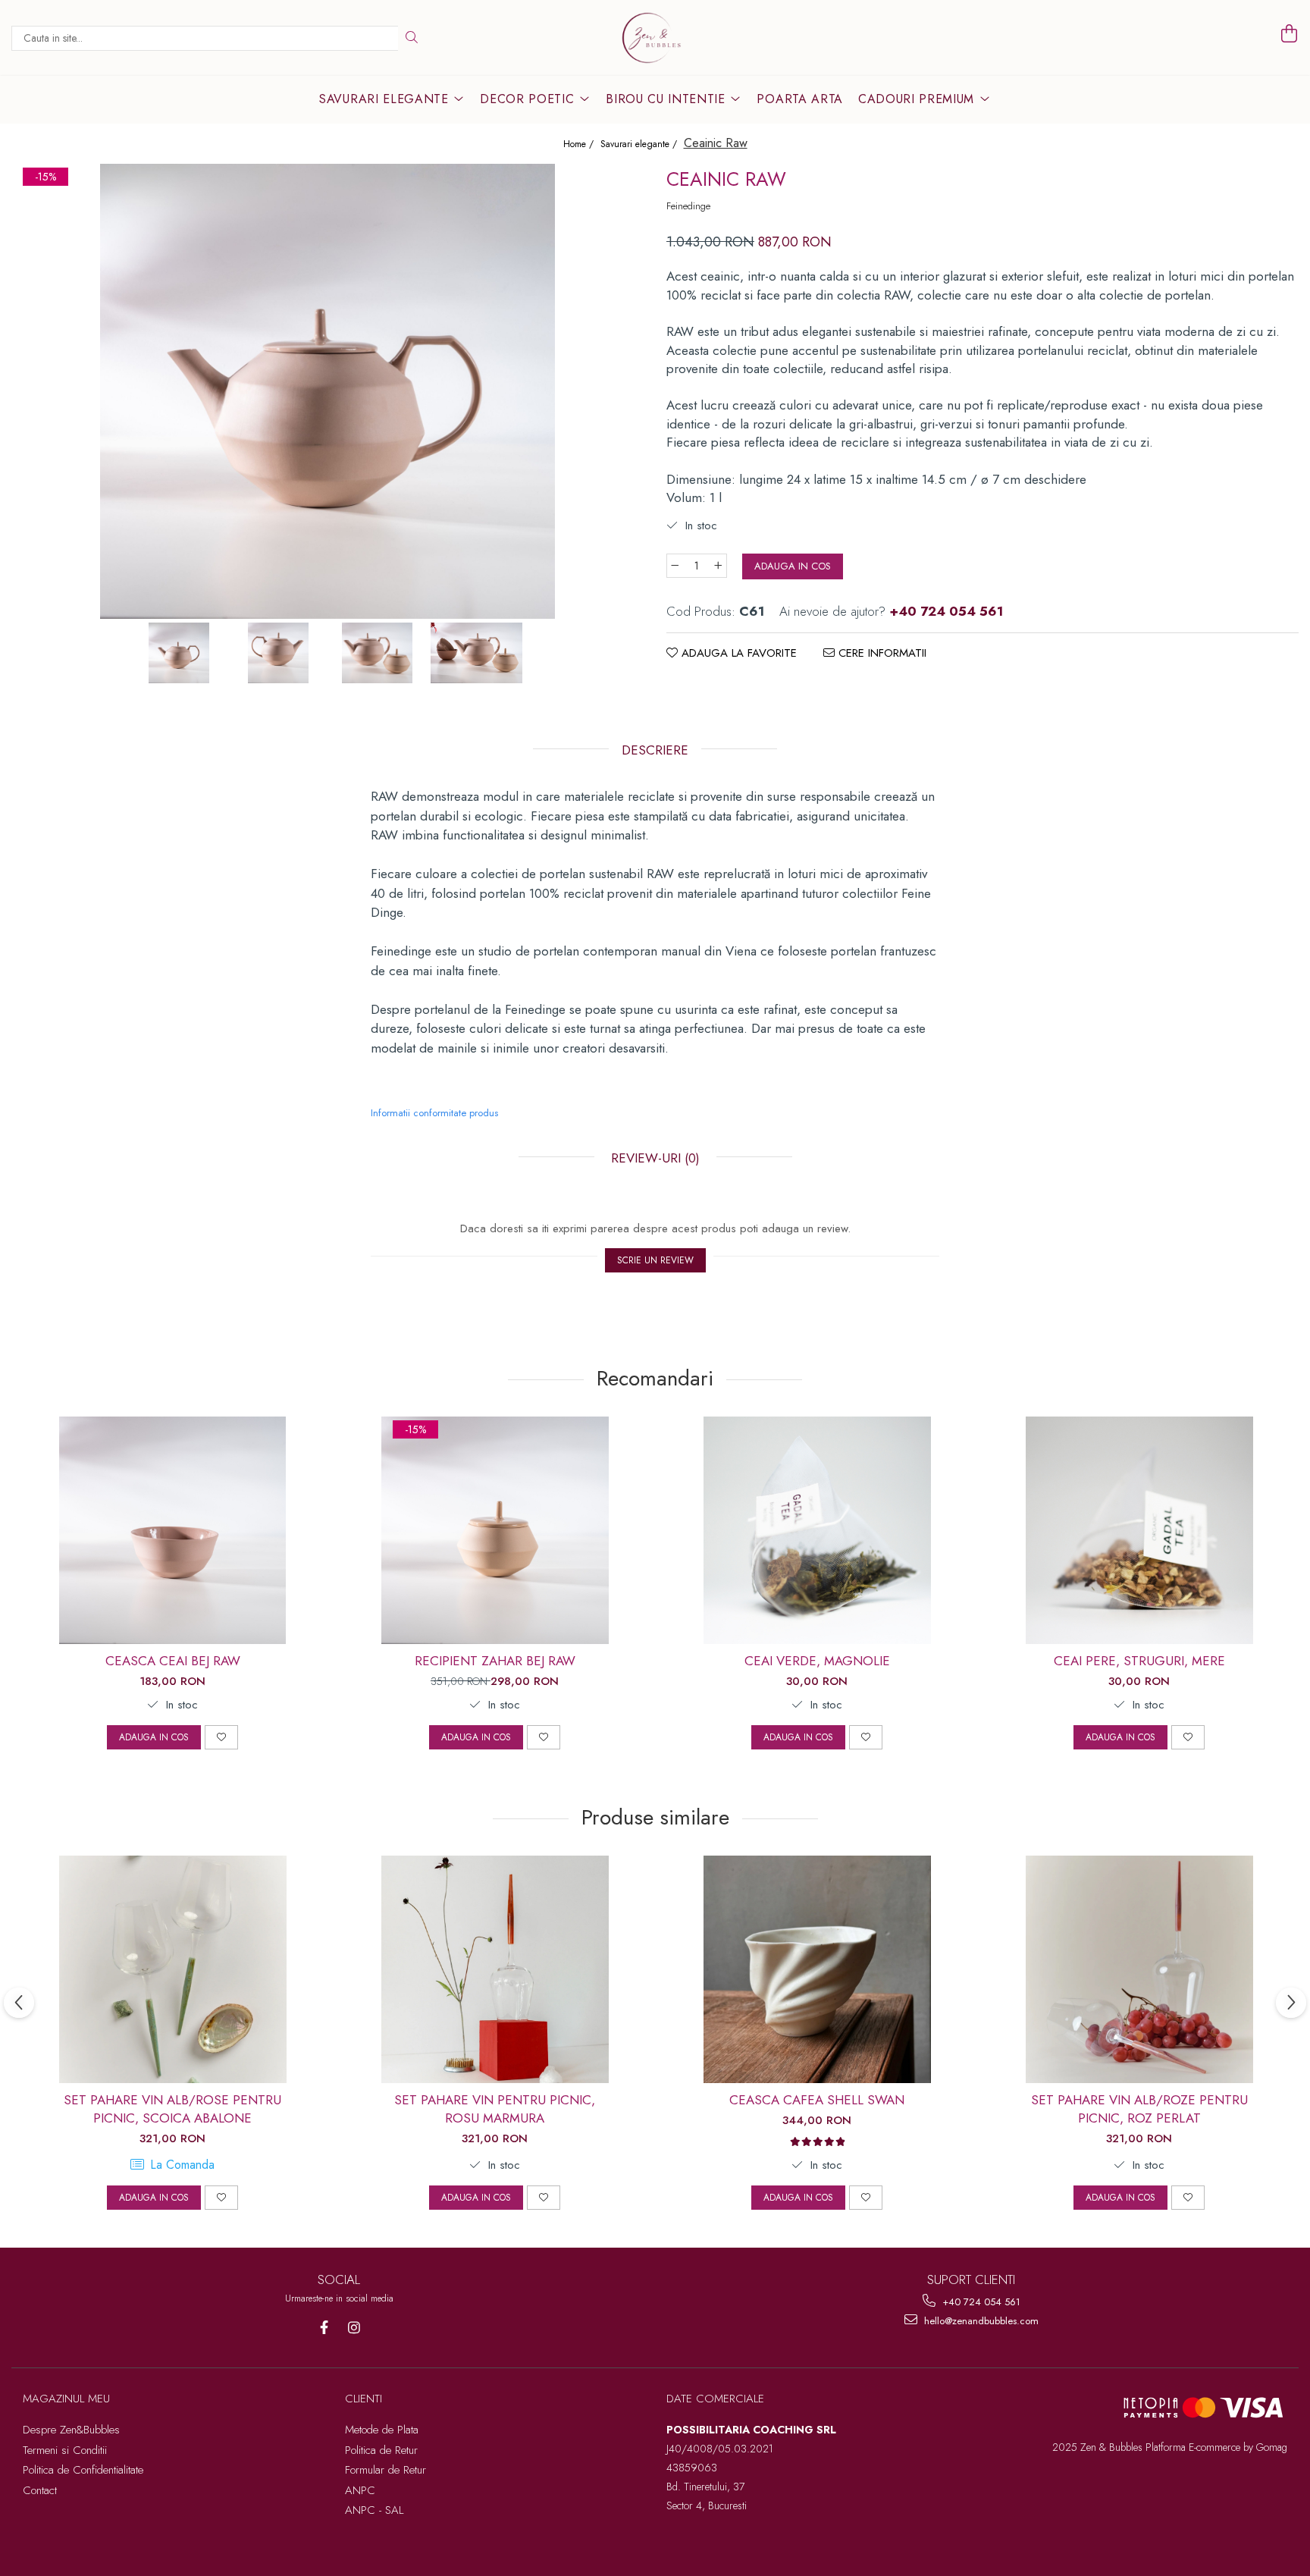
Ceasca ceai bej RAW (173, 1661)
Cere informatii (881, 653)
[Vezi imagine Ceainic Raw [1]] (278, 653)
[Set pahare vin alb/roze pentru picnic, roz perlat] (1139, 1969)
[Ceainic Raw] (327, 391)
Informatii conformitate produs (434, 1113)
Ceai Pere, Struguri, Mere (1139, 1661)
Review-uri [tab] (653, 1158)
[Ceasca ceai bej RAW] (173, 1530)
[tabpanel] (327, 391)
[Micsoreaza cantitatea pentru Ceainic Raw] (675, 566)
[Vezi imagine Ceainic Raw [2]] (377, 653)
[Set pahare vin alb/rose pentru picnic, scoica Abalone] (173, 1969)
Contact (40, 2490)
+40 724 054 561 (980, 2302)
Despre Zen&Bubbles (71, 2430)
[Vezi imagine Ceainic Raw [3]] (476, 653)
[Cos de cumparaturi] (1290, 34)
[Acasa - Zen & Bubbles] (655, 38)
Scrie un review (655, 1260)
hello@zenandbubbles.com (980, 2321)
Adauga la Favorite (737, 653)
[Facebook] (324, 2328)
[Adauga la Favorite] (221, 1737)
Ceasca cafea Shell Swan (817, 2100)
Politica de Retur (381, 2450)
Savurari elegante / (640, 144)
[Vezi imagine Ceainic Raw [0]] (179, 653)
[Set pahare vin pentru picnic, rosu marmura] (495, 1969)
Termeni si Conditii (65, 2450)
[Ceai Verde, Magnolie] (817, 1530)
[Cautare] (412, 38)
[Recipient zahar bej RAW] (495, 1530)
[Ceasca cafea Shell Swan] (817, 1969)
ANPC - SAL (374, 2510)
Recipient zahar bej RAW (495, 1661)
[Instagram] (354, 2328)
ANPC (360, 2490)
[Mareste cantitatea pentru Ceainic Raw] (719, 566)
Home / (580, 144)
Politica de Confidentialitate (83, 2470)
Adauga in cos (793, 566)
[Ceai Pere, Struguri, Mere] (1139, 1530)
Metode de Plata (382, 2430)
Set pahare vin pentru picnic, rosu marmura (495, 2109)
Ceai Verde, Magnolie (817, 1661)
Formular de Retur (385, 2470)
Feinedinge (688, 206)
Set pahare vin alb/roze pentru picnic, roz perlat (1139, 2109)
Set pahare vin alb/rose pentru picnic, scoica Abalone (172, 2109)
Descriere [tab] (655, 750)
